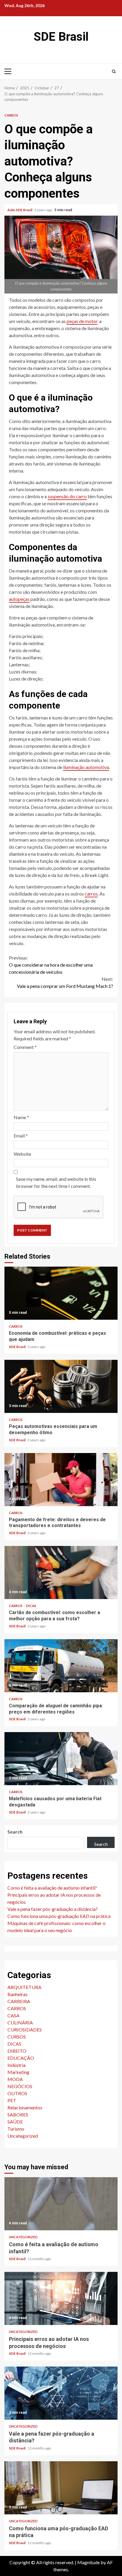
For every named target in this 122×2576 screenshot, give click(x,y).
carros (91, 894)
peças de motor (82, 321)
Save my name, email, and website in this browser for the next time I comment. (56, 1182)
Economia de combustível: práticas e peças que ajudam (61, 1293)
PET (12, 2100)
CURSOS (17, 2037)
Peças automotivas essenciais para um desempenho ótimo (61, 1386)
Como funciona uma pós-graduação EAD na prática (59, 1916)
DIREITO (17, 2051)
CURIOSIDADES (25, 2030)
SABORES (18, 2115)
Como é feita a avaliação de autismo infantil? (52, 1888)
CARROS (11, 115)
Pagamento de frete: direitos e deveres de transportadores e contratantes (61, 1480)
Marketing (18, 2072)
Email (21, 1135)
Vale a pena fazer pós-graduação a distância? (53, 1909)
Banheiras (17, 1994)
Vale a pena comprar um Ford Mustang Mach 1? (65, 982)
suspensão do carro (67, 496)
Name (21, 1117)
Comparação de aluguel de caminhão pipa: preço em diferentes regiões (61, 1666)
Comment (25, 1047)
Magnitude (89, 2562)
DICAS (31, 1606)
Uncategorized (23, 2136)
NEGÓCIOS (20, 2086)
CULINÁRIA (20, 2022)
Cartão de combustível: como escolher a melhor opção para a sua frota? (61, 1573)
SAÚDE (15, 2122)
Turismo (16, 2129)
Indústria (16, 2065)
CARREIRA (19, 2001)
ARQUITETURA (24, 1987)
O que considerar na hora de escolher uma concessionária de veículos (51, 965)
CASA (13, 2015)
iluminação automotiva (86, 767)
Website (22, 1154)
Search (15, 1832)
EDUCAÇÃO (21, 2058)
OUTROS (17, 2093)
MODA (15, 2079)
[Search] (114, 71)
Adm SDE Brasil (20, 210)
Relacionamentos (25, 2107)
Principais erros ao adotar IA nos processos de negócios (61, 2298)
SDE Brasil (61, 37)
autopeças (19, 599)
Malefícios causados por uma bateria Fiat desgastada (61, 1759)
